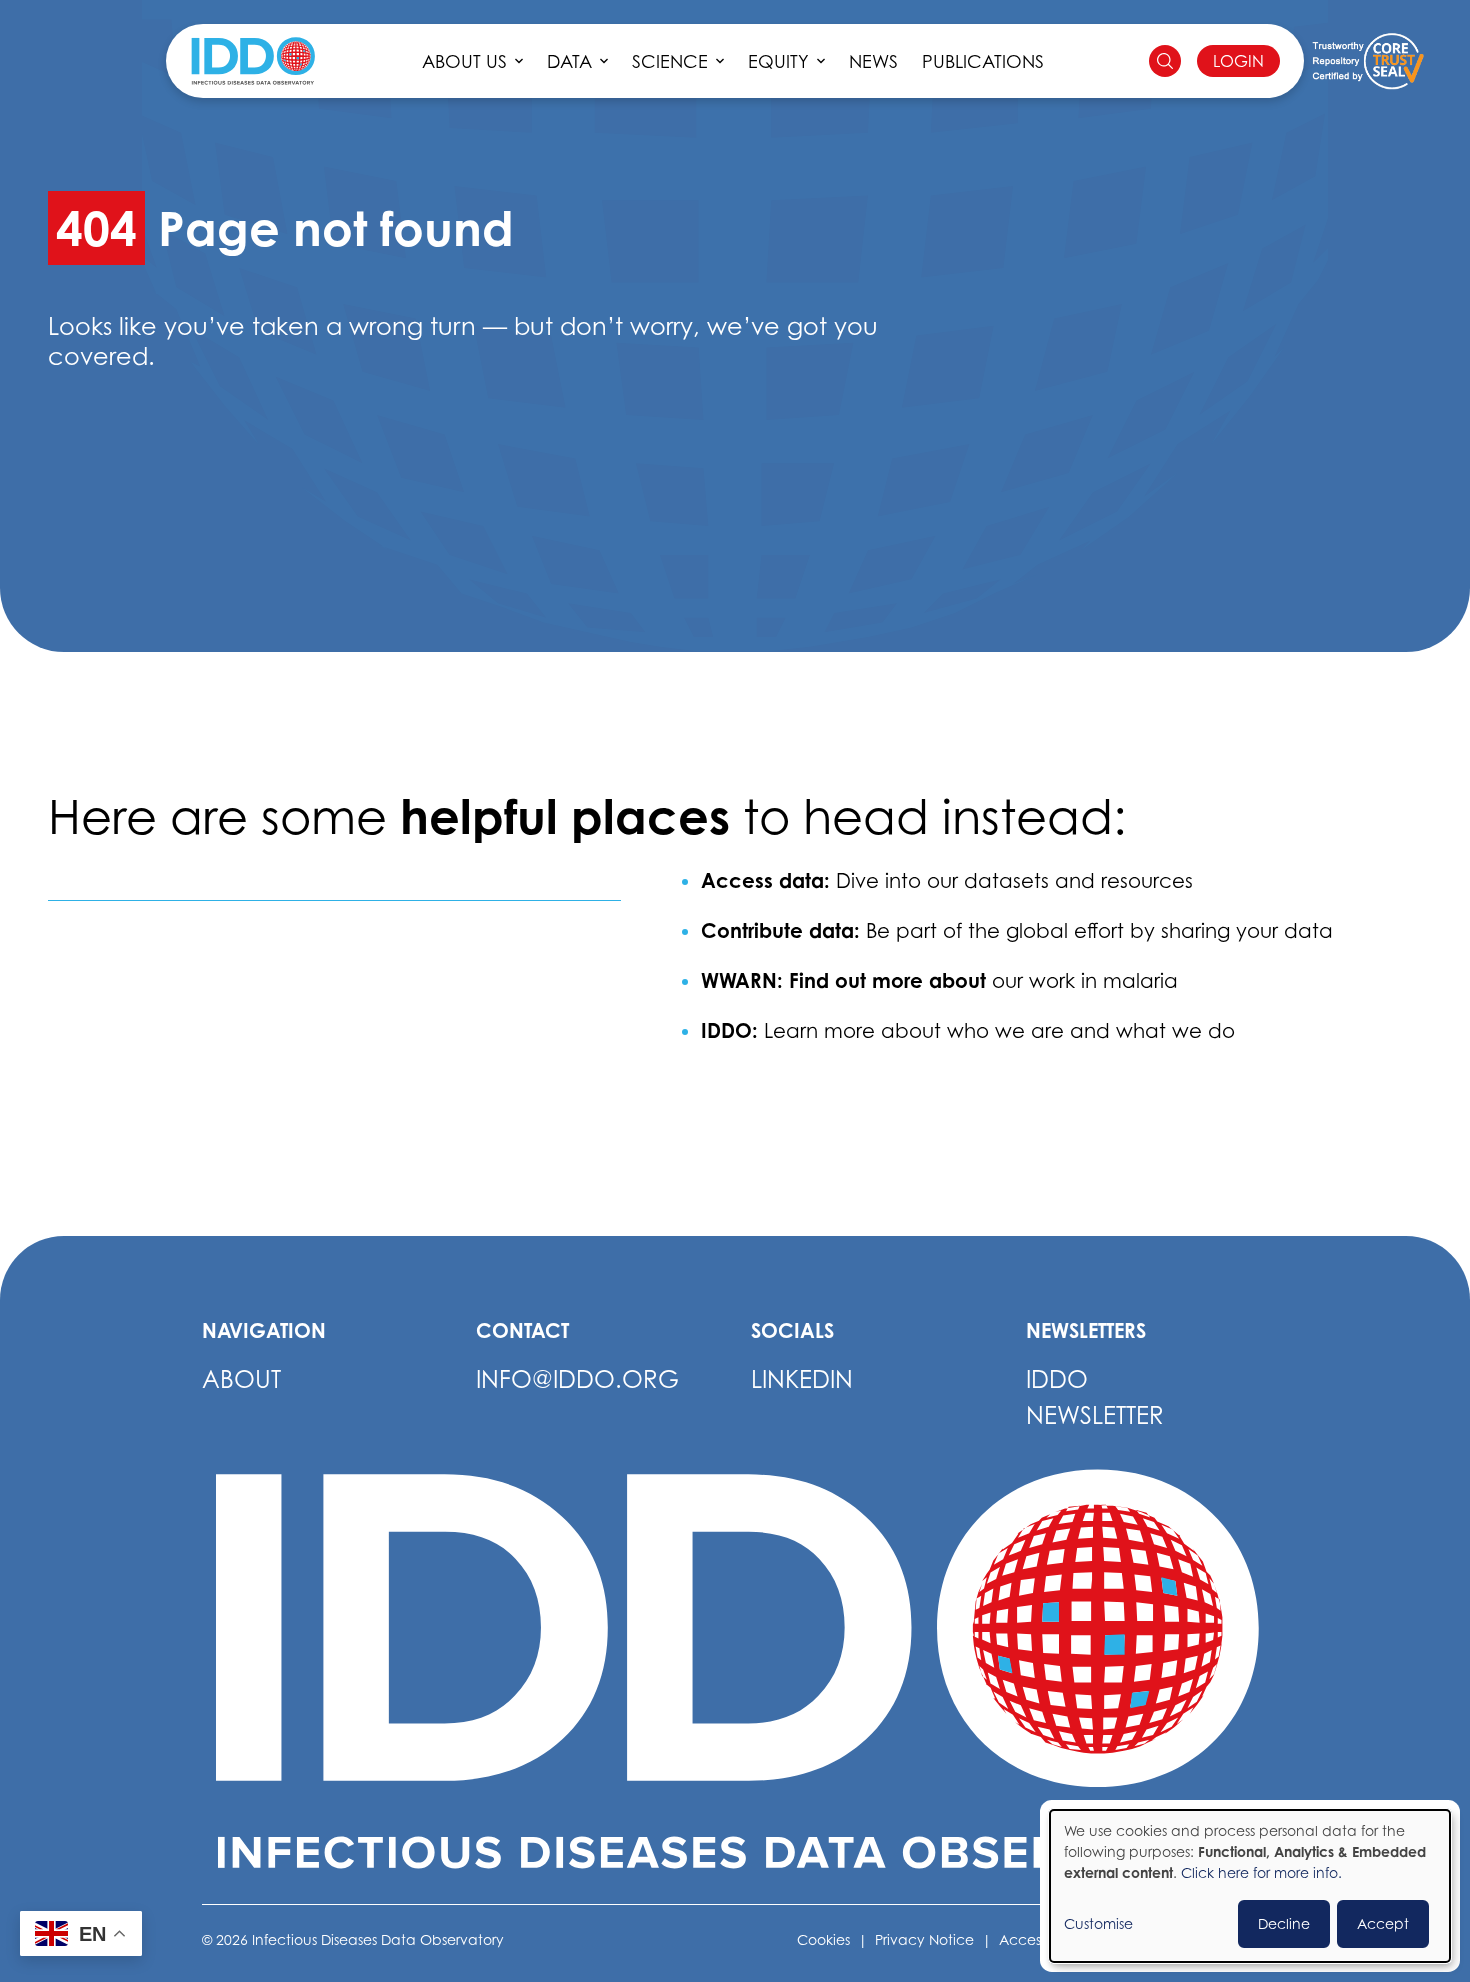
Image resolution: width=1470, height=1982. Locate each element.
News (873, 61)
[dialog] (1250, 1886)
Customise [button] (1098, 1923)
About (241, 1379)
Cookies (823, 1939)
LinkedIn (802, 1379)
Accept (1383, 1923)
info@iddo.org (577, 1379)
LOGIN (1238, 61)
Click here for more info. (1261, 1872)
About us (464, 61)
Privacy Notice (924, 1939)
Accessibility (1040, 1939)
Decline (1284, 1923)
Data (569, 61)
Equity (778, 61)
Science (670, 61)
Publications (983, 61)
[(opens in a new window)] (1368, 61)
